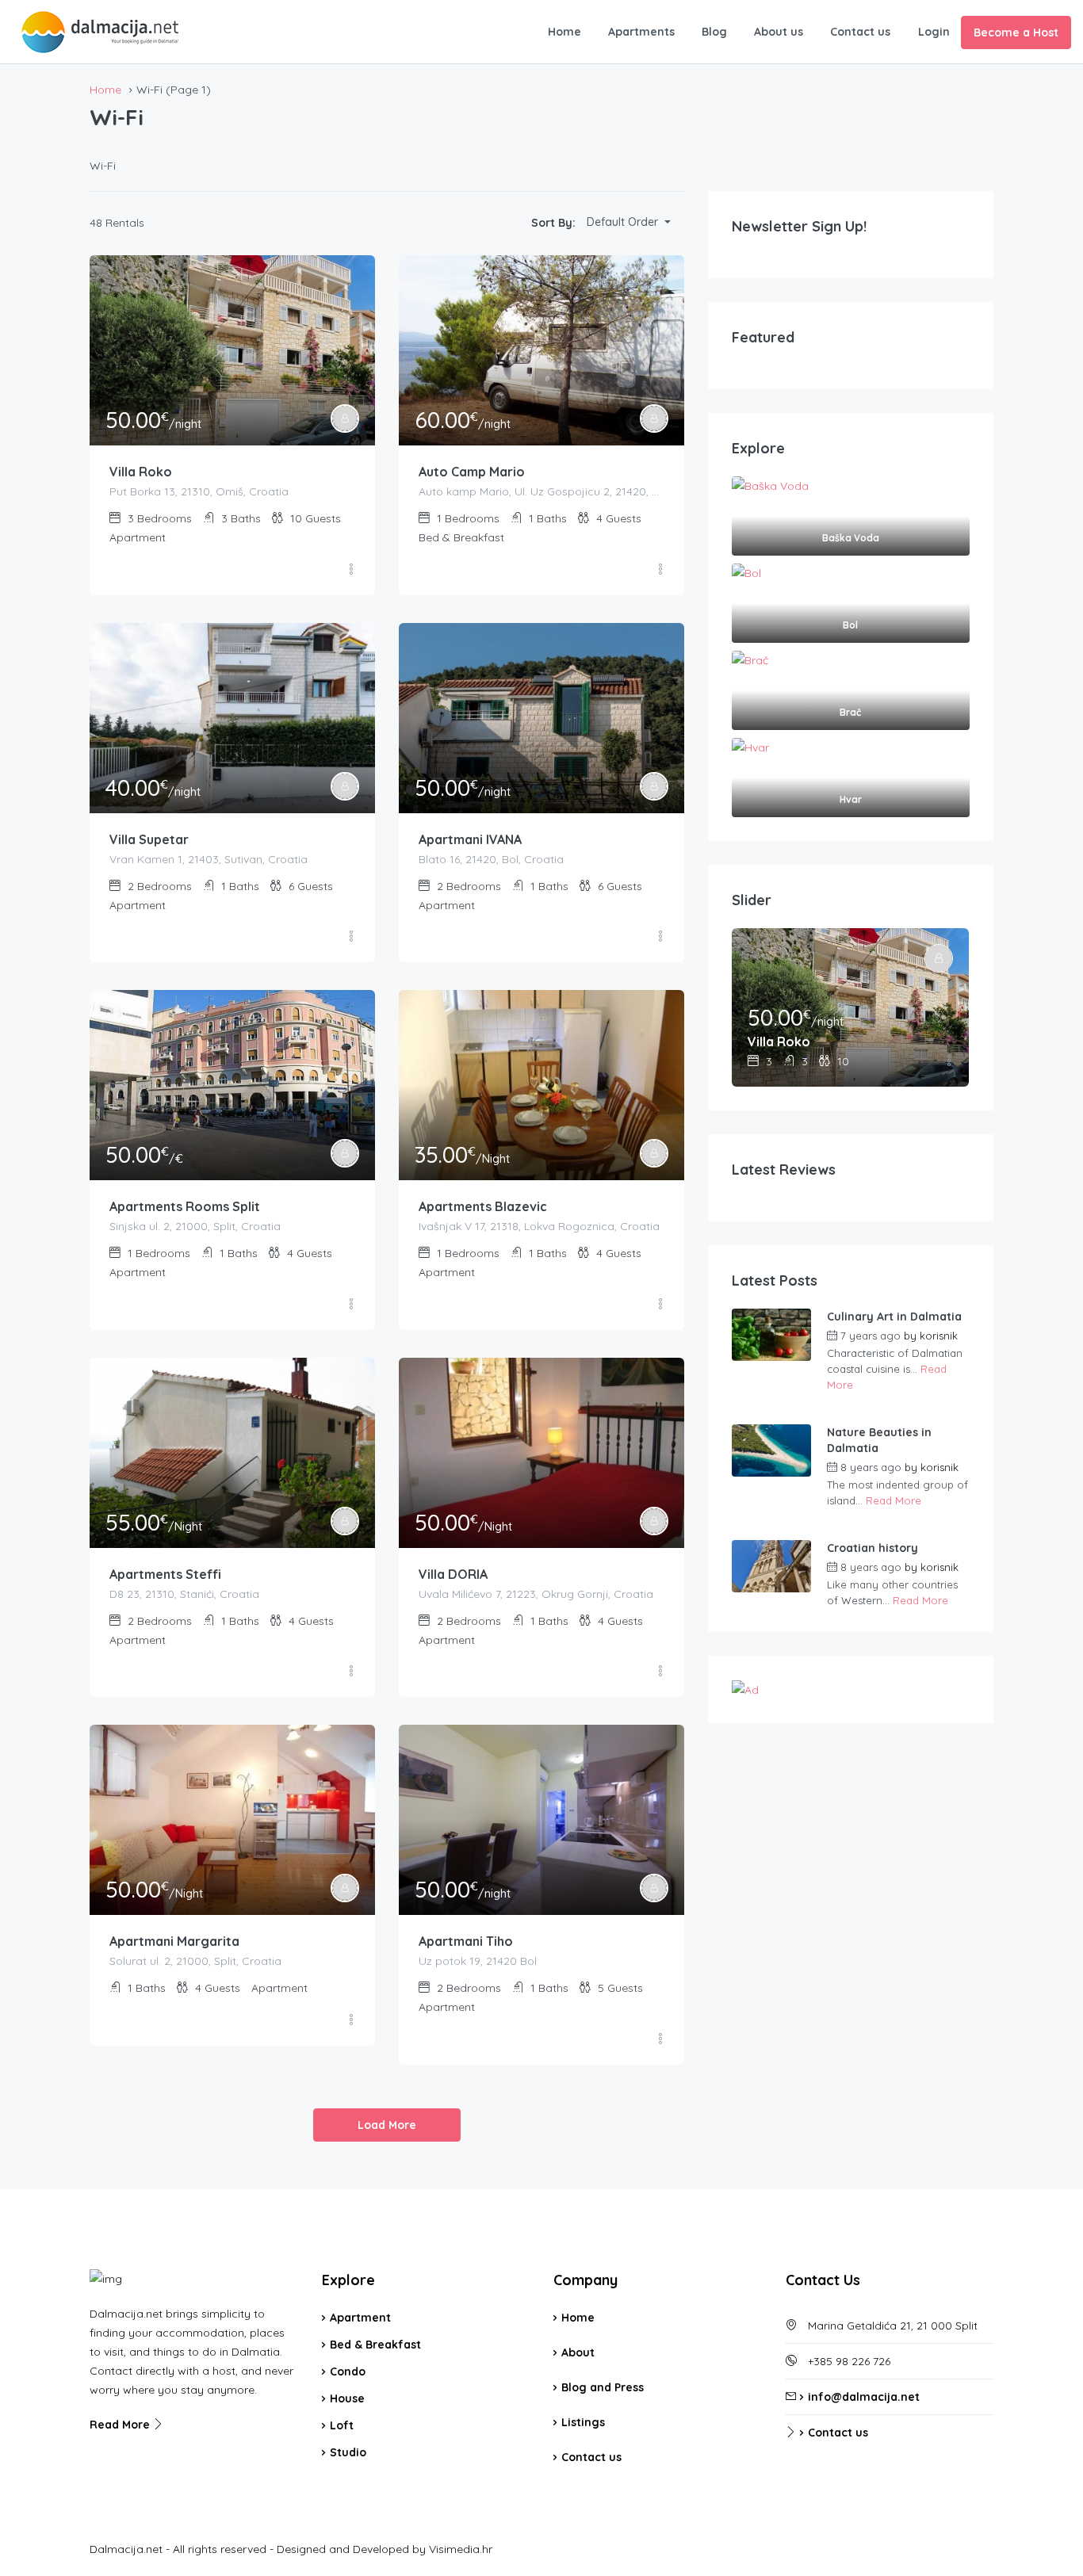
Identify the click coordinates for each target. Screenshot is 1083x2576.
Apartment (360, 2318)
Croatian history (873, 1548)
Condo (348, 2372)
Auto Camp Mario (472, 472)
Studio (348, 2452)
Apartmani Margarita (174, 1941)
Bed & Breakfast (375, 2345)
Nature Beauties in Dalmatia (879, 1440)
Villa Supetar (149, 839)
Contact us (860, 32)
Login (934, 32)
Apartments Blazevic (483, 1206)
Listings (583, 2422)
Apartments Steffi (165, 1574)
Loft (342, 2425)
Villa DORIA (453, 1574)
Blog (714, 32)
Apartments (641, 32)
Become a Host (1016, 32)
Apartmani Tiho (466, 1941)
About (578, 2352)
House (347, 2398)
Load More (387, 2125)
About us (779, 32)
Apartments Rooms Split (185, 1206)
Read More (894, 1500)
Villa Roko (141, 472)
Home (564, 32)
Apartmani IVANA (470, 839)
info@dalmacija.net (864, 2397)
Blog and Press (603, 2387)
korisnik (939, 1336)
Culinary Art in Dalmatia (894, 1317)
